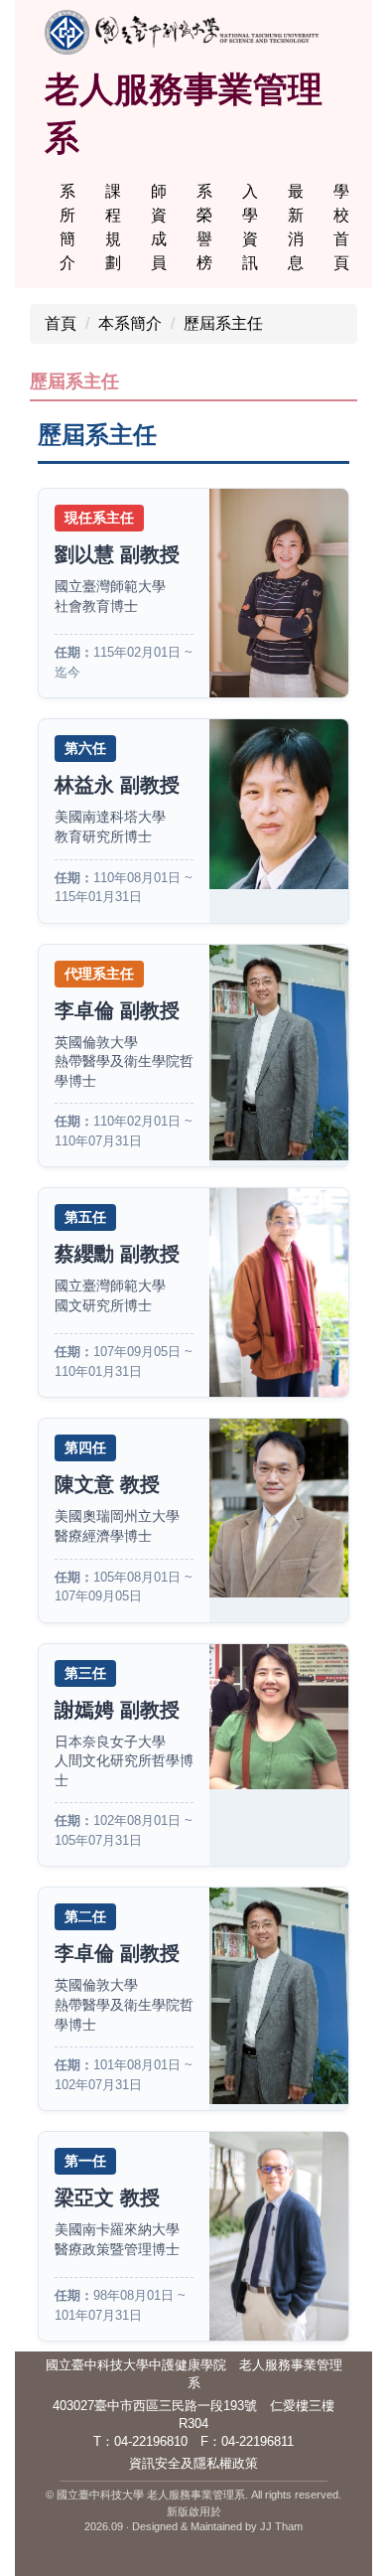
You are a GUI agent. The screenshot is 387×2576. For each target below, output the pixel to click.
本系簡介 (130, 323)
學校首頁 (341, 227)
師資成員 (159, 227)
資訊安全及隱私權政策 (193, 2463)
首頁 (61, 323)
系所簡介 (67, 227)
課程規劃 (113, 227)
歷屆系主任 (223, 323)
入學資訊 (250, 227)
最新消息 (296, 227)
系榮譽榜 (204, 227)
